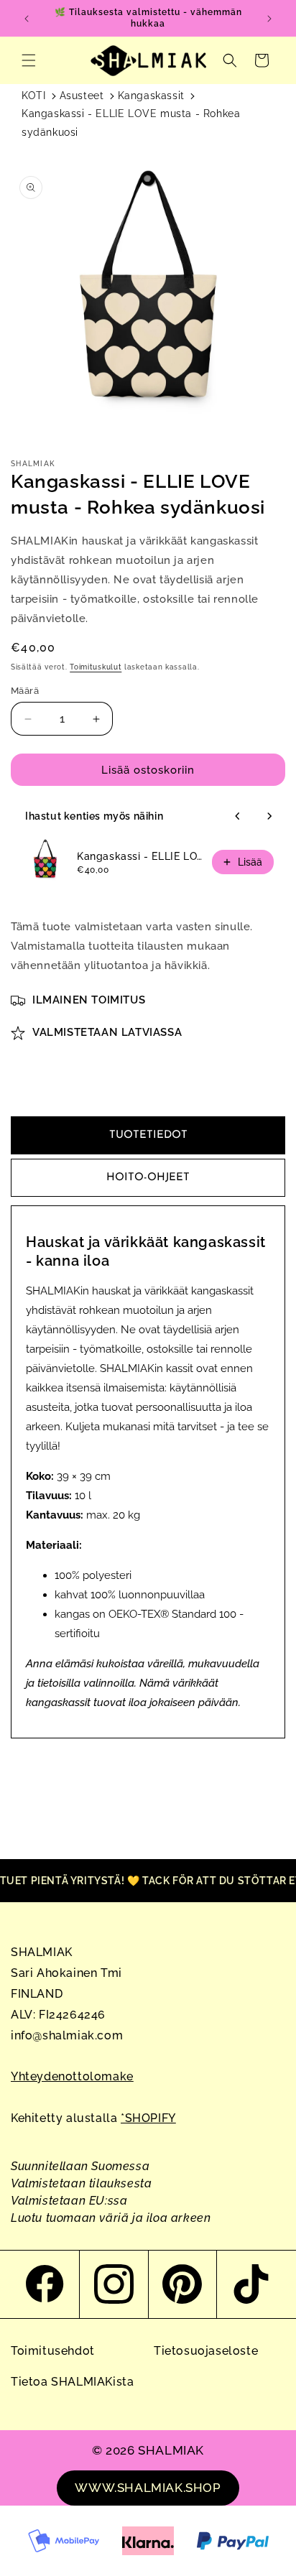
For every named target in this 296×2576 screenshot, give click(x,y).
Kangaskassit (151, 96)
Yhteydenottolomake (72, 2076)
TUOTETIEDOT (148, 1135)
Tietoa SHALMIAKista (72, 2382)
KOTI (33, 96)
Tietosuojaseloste (206, 2351)
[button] (29, 60)
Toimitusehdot (53, 2351)
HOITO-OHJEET (148, 1178)
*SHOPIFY (148, 2118)
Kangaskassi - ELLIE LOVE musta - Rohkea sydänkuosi (131, 122)
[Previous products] (238, 816)
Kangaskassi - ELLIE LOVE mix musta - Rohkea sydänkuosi (140, 856)
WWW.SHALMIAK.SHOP (148, 2488)
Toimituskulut (96, 667)
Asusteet (82, 96)
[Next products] (269, 816)
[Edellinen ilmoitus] (27, 19)
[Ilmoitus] (269, 19)
